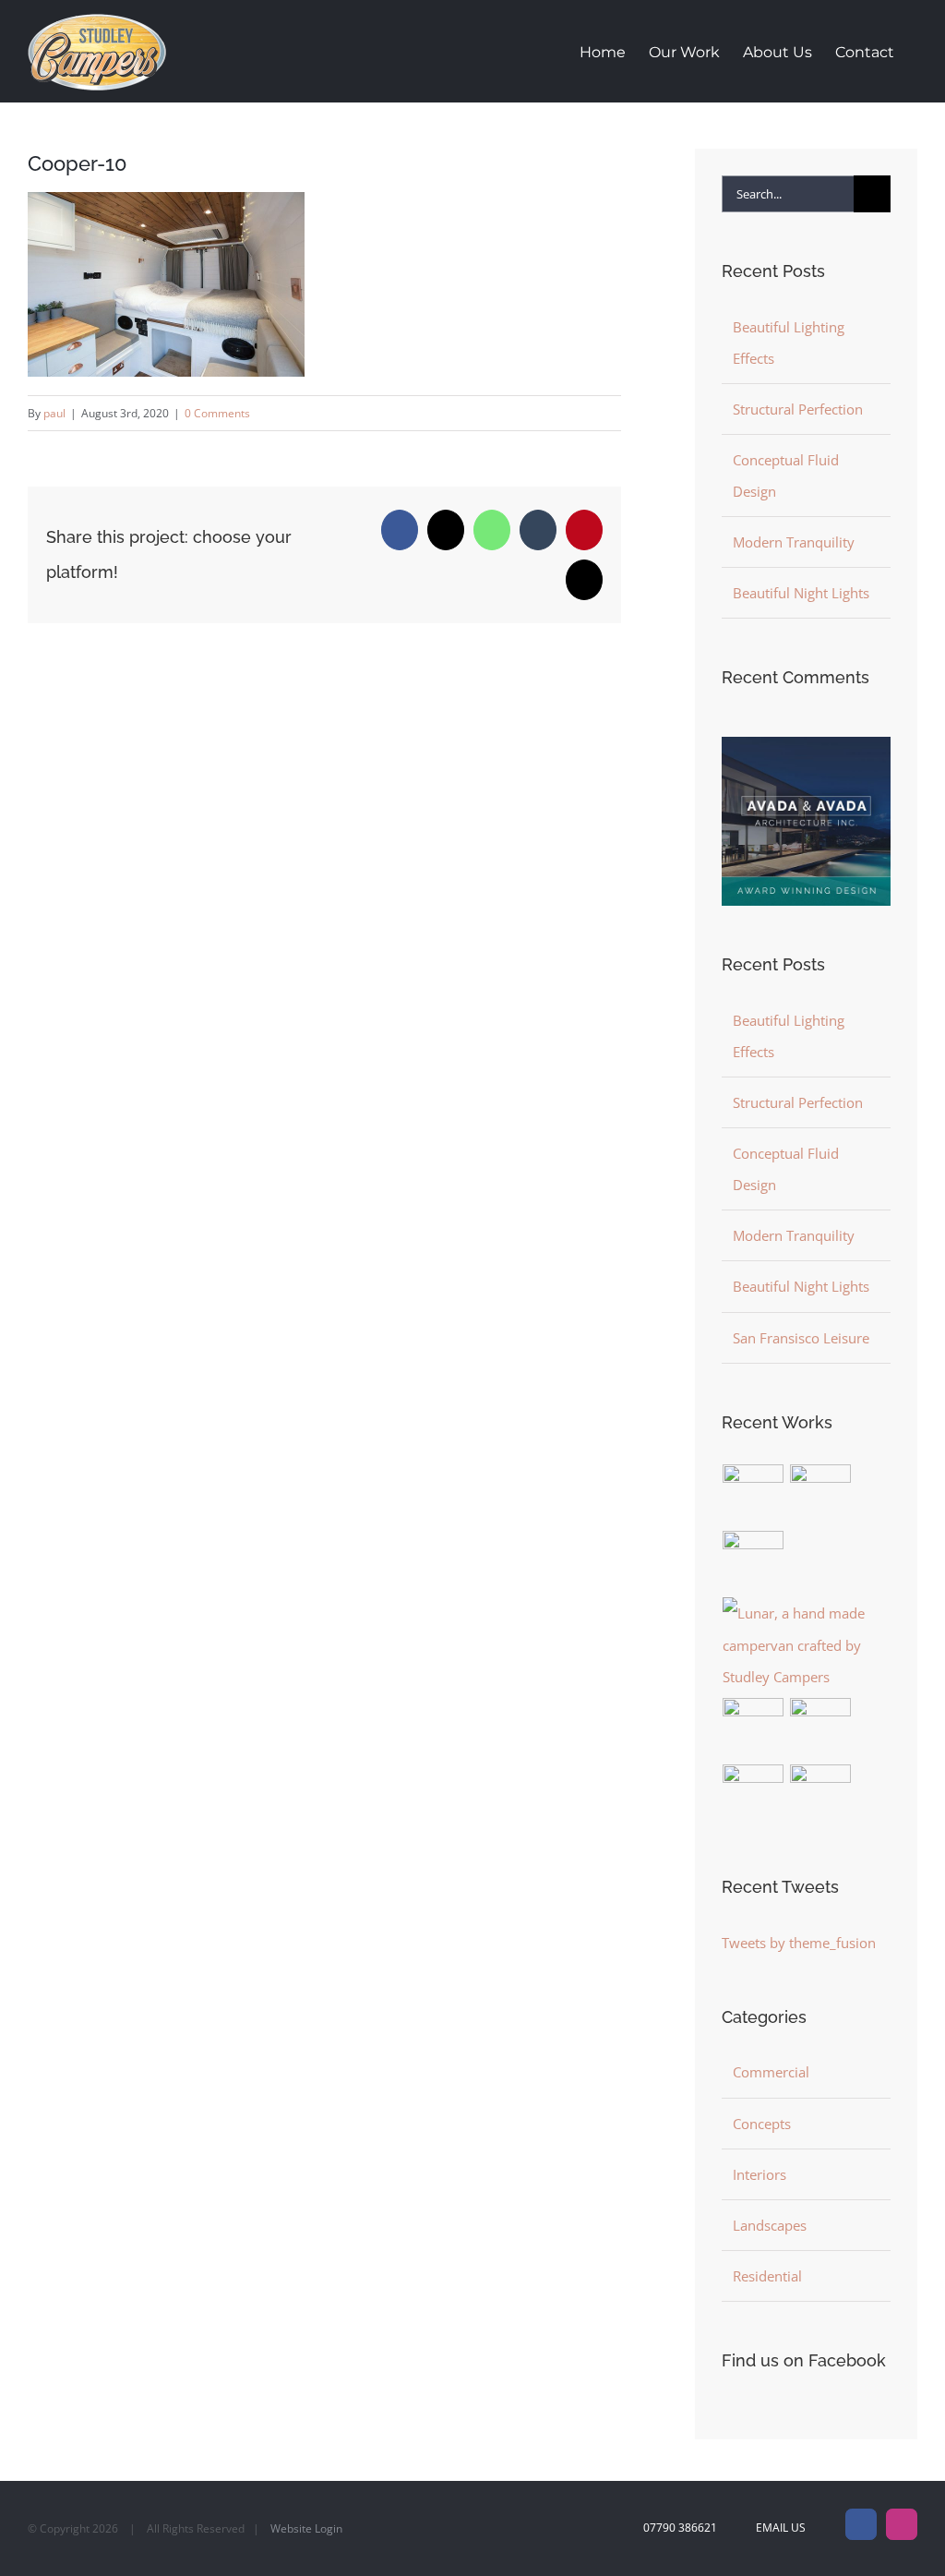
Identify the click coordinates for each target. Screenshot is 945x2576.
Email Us (778, 2528)
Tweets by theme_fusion (799, 1943)
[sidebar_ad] (806, 743)
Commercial (771, 2072)
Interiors (760, 2174)
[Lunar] (806, 1644)
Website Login (306, 2528)
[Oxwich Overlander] (754, 1561)
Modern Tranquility (794, 542)
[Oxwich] (754, 1728)
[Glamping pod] (821, 1495)
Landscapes (770, 2225)
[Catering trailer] (754, 1495)
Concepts (762, 2124)
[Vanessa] (821, 1795)
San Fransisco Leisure (801, 1338)
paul (54, 413)
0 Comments (217, 413)
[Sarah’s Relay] (821, 1728)
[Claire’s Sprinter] (754, 1795)
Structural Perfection (798, 409)
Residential (767, 2276)
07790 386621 (680, 2528)
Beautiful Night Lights (801, 593)
